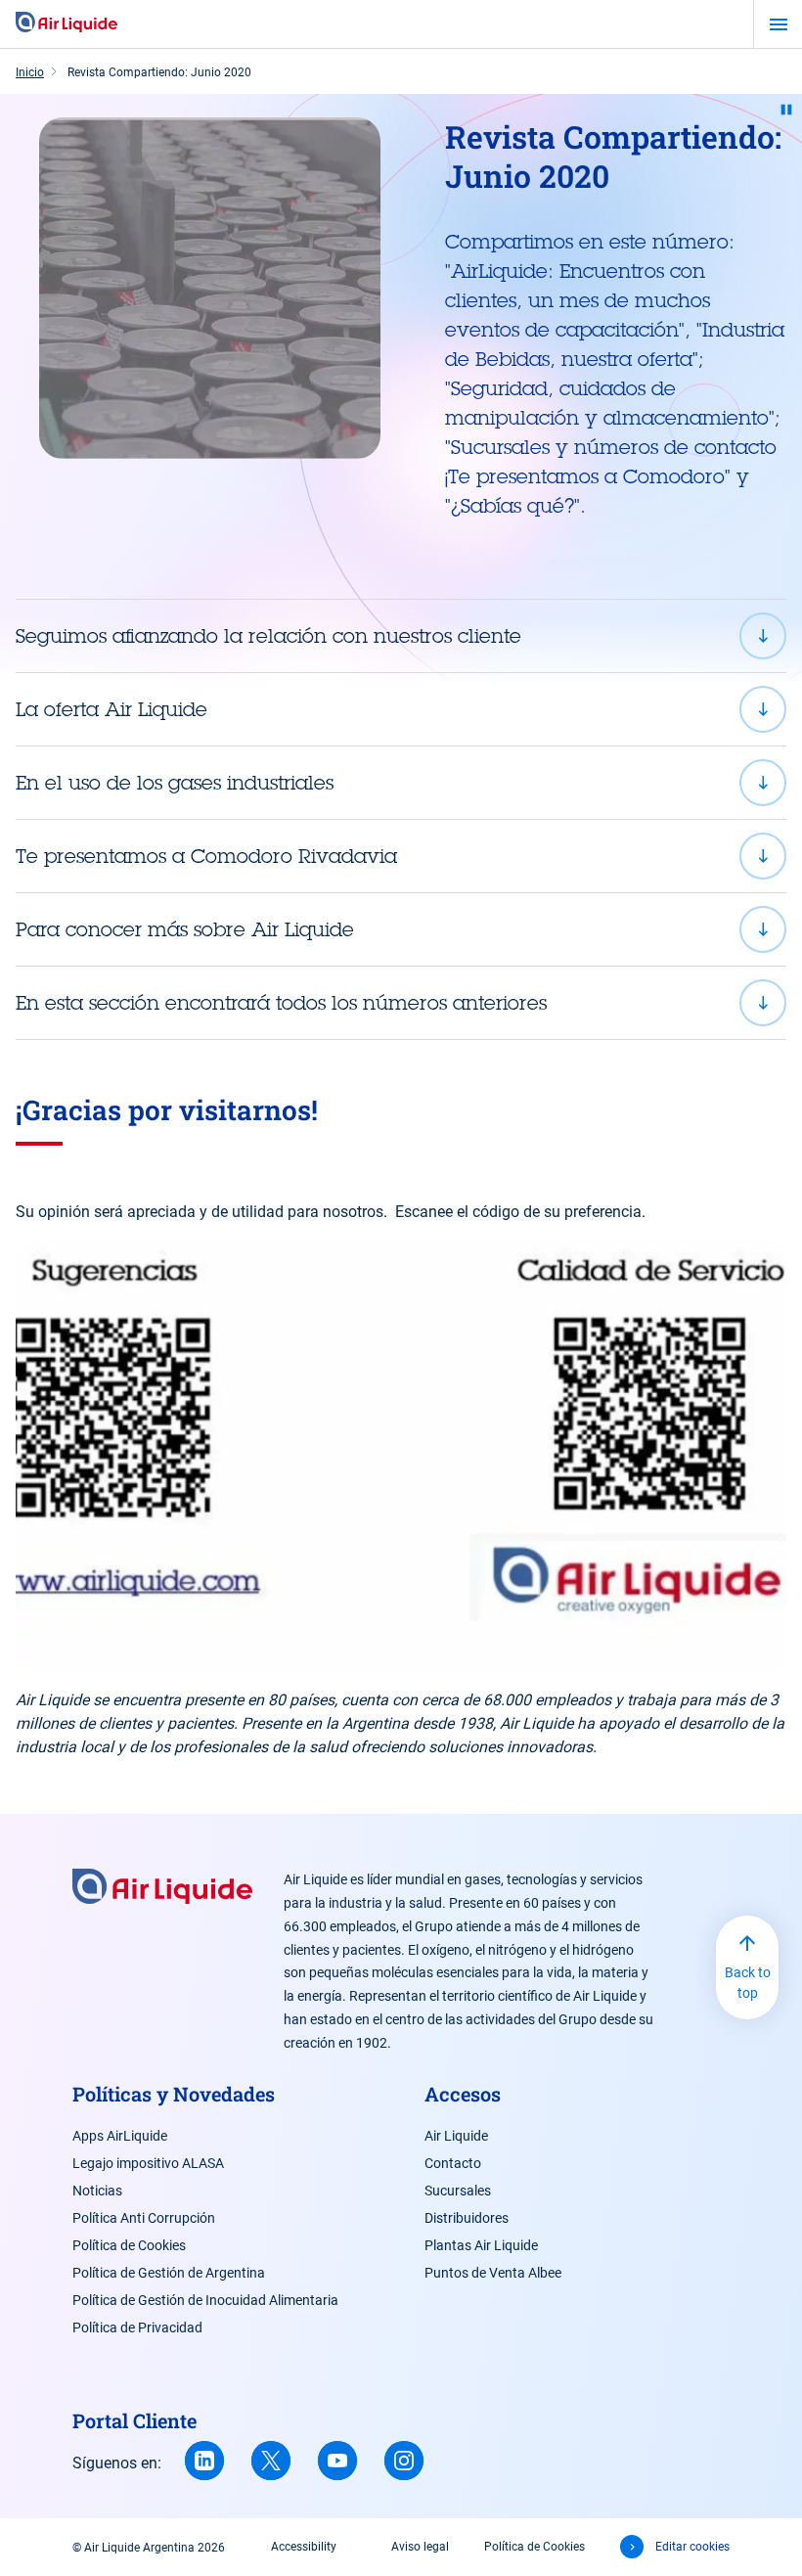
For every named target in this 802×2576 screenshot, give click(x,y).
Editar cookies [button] (692, 2547)
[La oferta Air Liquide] (401, 709)
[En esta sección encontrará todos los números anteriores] (401, 1003)
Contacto (453, 2163)
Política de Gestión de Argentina (169, 2273)
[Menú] (778, 24)
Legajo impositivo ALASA (148, 2163)
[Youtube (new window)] (337, 2461)
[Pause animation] (786, 110)
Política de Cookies (129, 2245)
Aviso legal (420, 2547)
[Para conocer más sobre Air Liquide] (401, 929)
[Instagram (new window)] (404, 2461)
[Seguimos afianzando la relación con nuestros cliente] (401, 636)
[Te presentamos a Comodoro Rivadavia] (401, 856)
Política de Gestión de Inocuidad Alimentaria (205, 2300)
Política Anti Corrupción (144, 2218)
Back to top (748, 1983)
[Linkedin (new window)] (204, 2461)
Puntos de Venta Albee (493, 2273)
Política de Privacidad (137, 2327)
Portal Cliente (134, 2420)
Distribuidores (467, 2218)
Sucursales (458, 2191)
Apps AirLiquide (120, 2136)
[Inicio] (67, 23)
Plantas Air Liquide (481, 2245)
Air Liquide (456, 2136)
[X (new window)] (271, 2461)
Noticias (97, 2191)
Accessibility (304, 2547)
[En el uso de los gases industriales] (401, 783)
